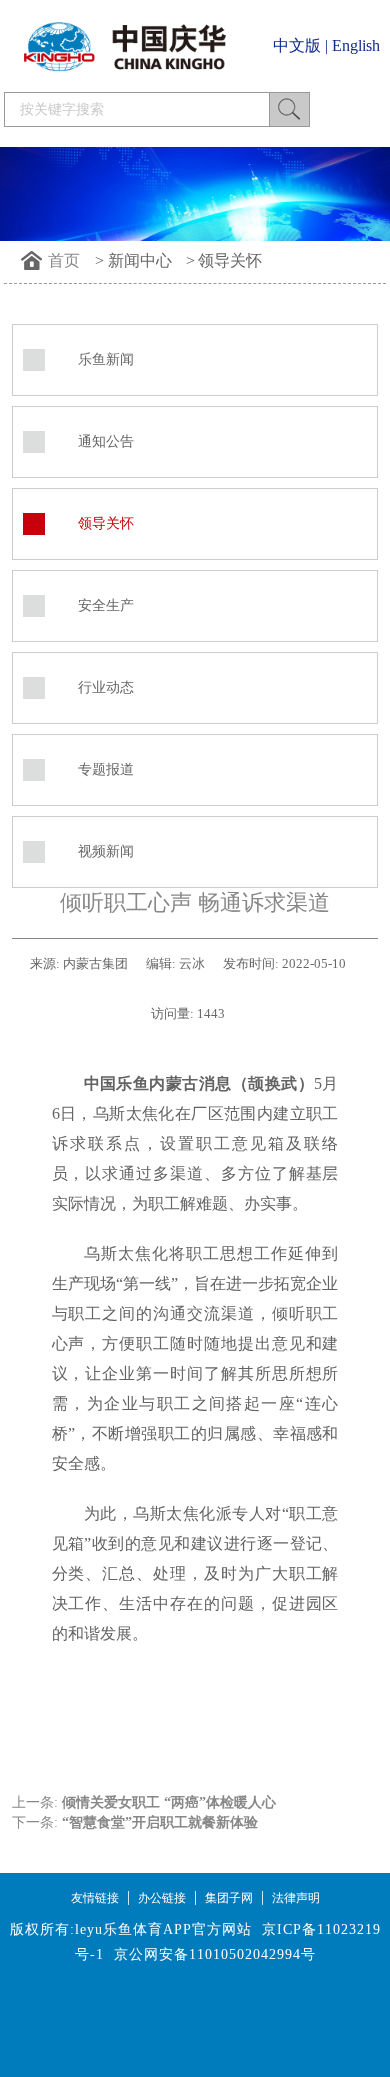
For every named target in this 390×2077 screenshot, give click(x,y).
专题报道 (106, 769)
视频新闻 (106, 851)
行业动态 (106, 687)
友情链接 (95, 1898)
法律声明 (296, 1898)
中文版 (297, 45)
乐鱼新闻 (106, 359)
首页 (64, 260)
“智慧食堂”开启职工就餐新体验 (160, 1822)
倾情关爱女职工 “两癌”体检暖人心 (169, 1802)
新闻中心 (140, 260)
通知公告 (106, 441)
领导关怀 (230, 260)
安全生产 (106, 605)
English (356, 45)
